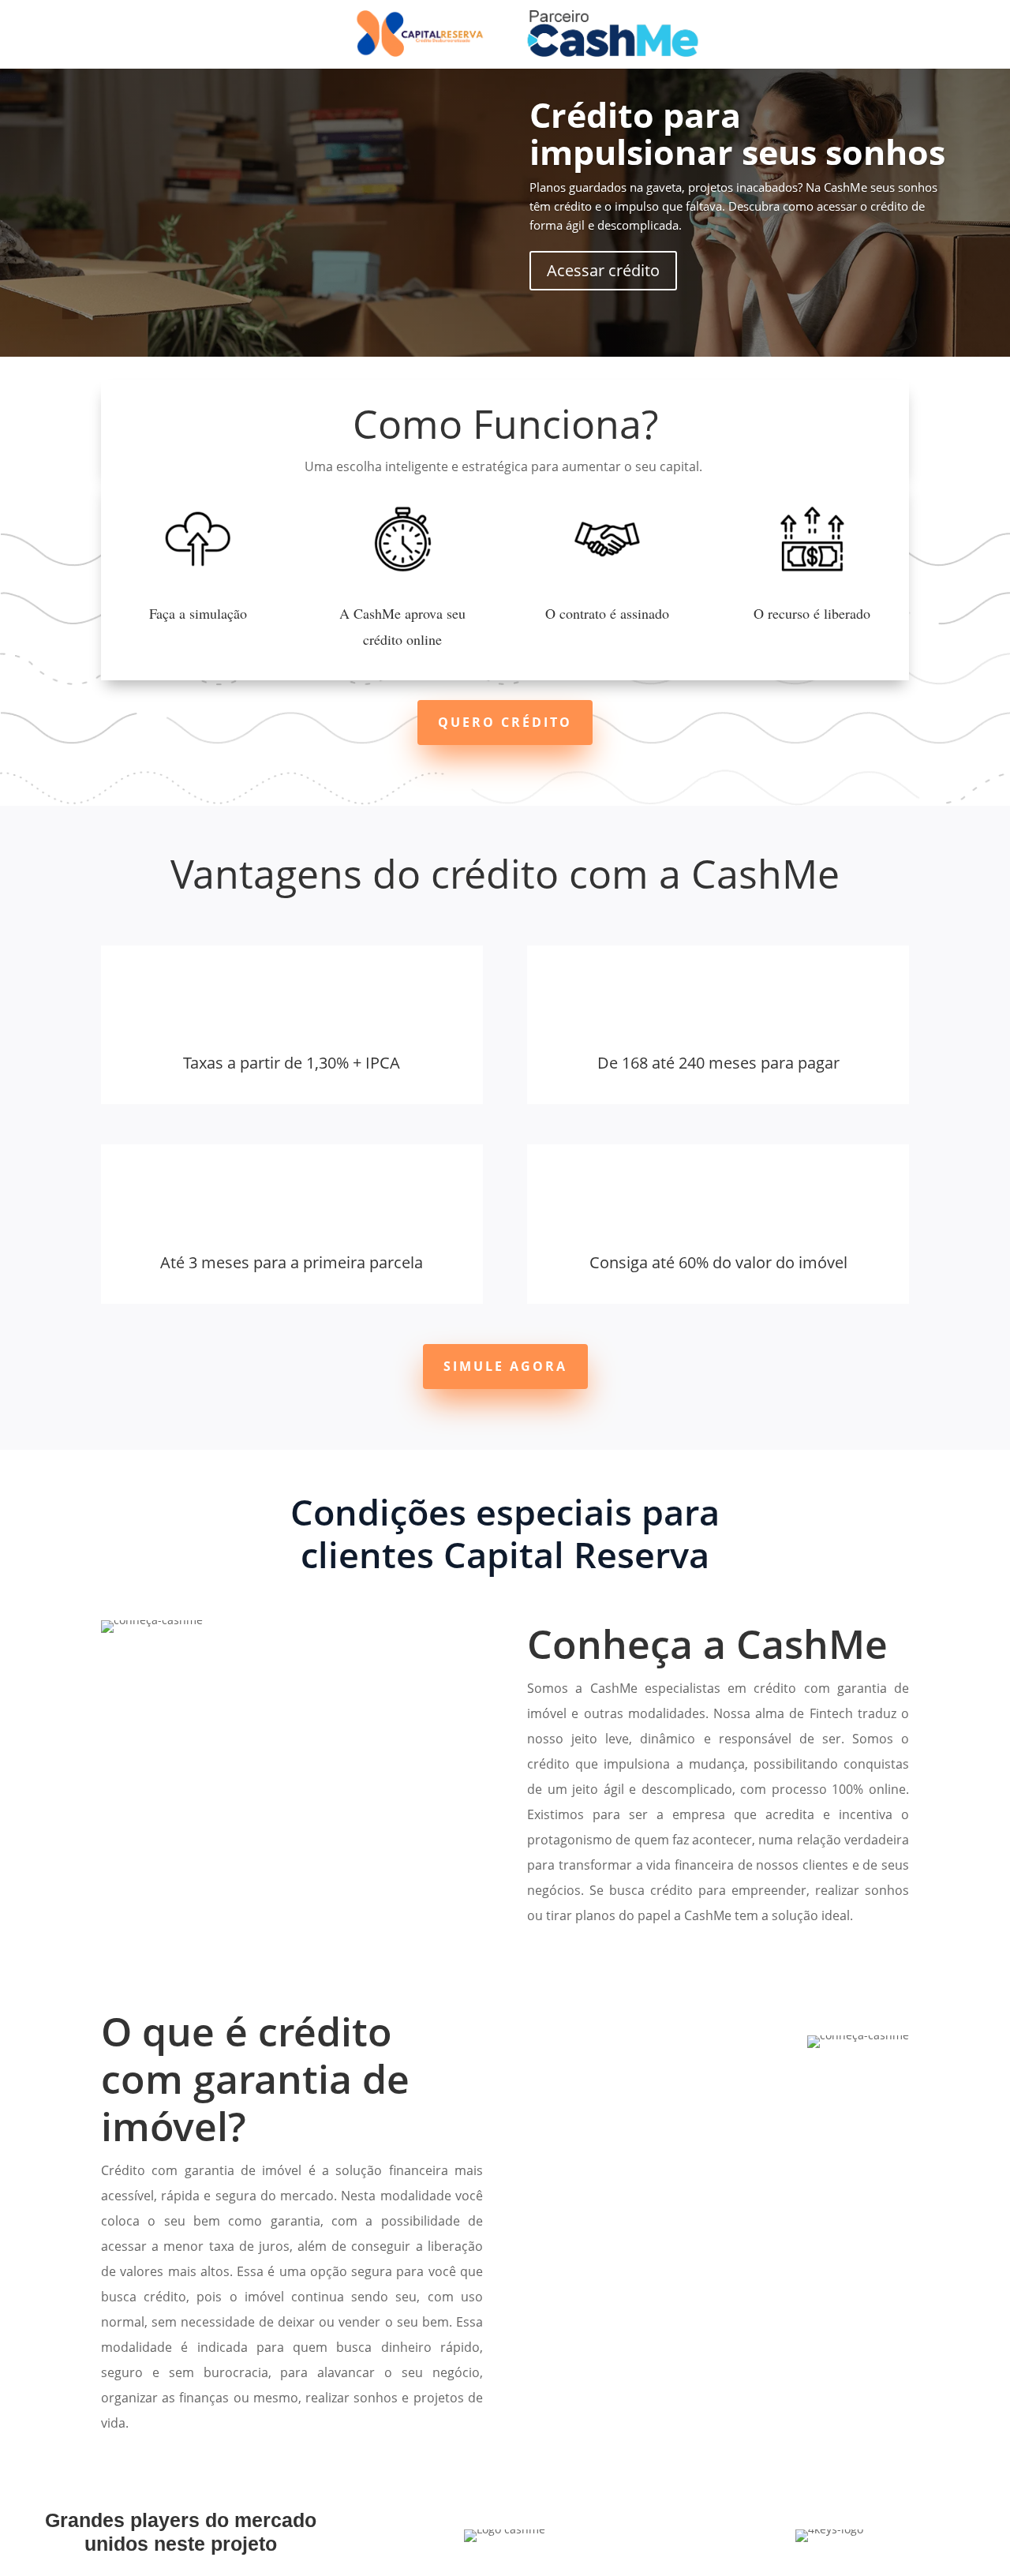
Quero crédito (505, 722)
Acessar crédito (603, 270)
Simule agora (505, 1366)
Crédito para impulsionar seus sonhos (737, 133)
